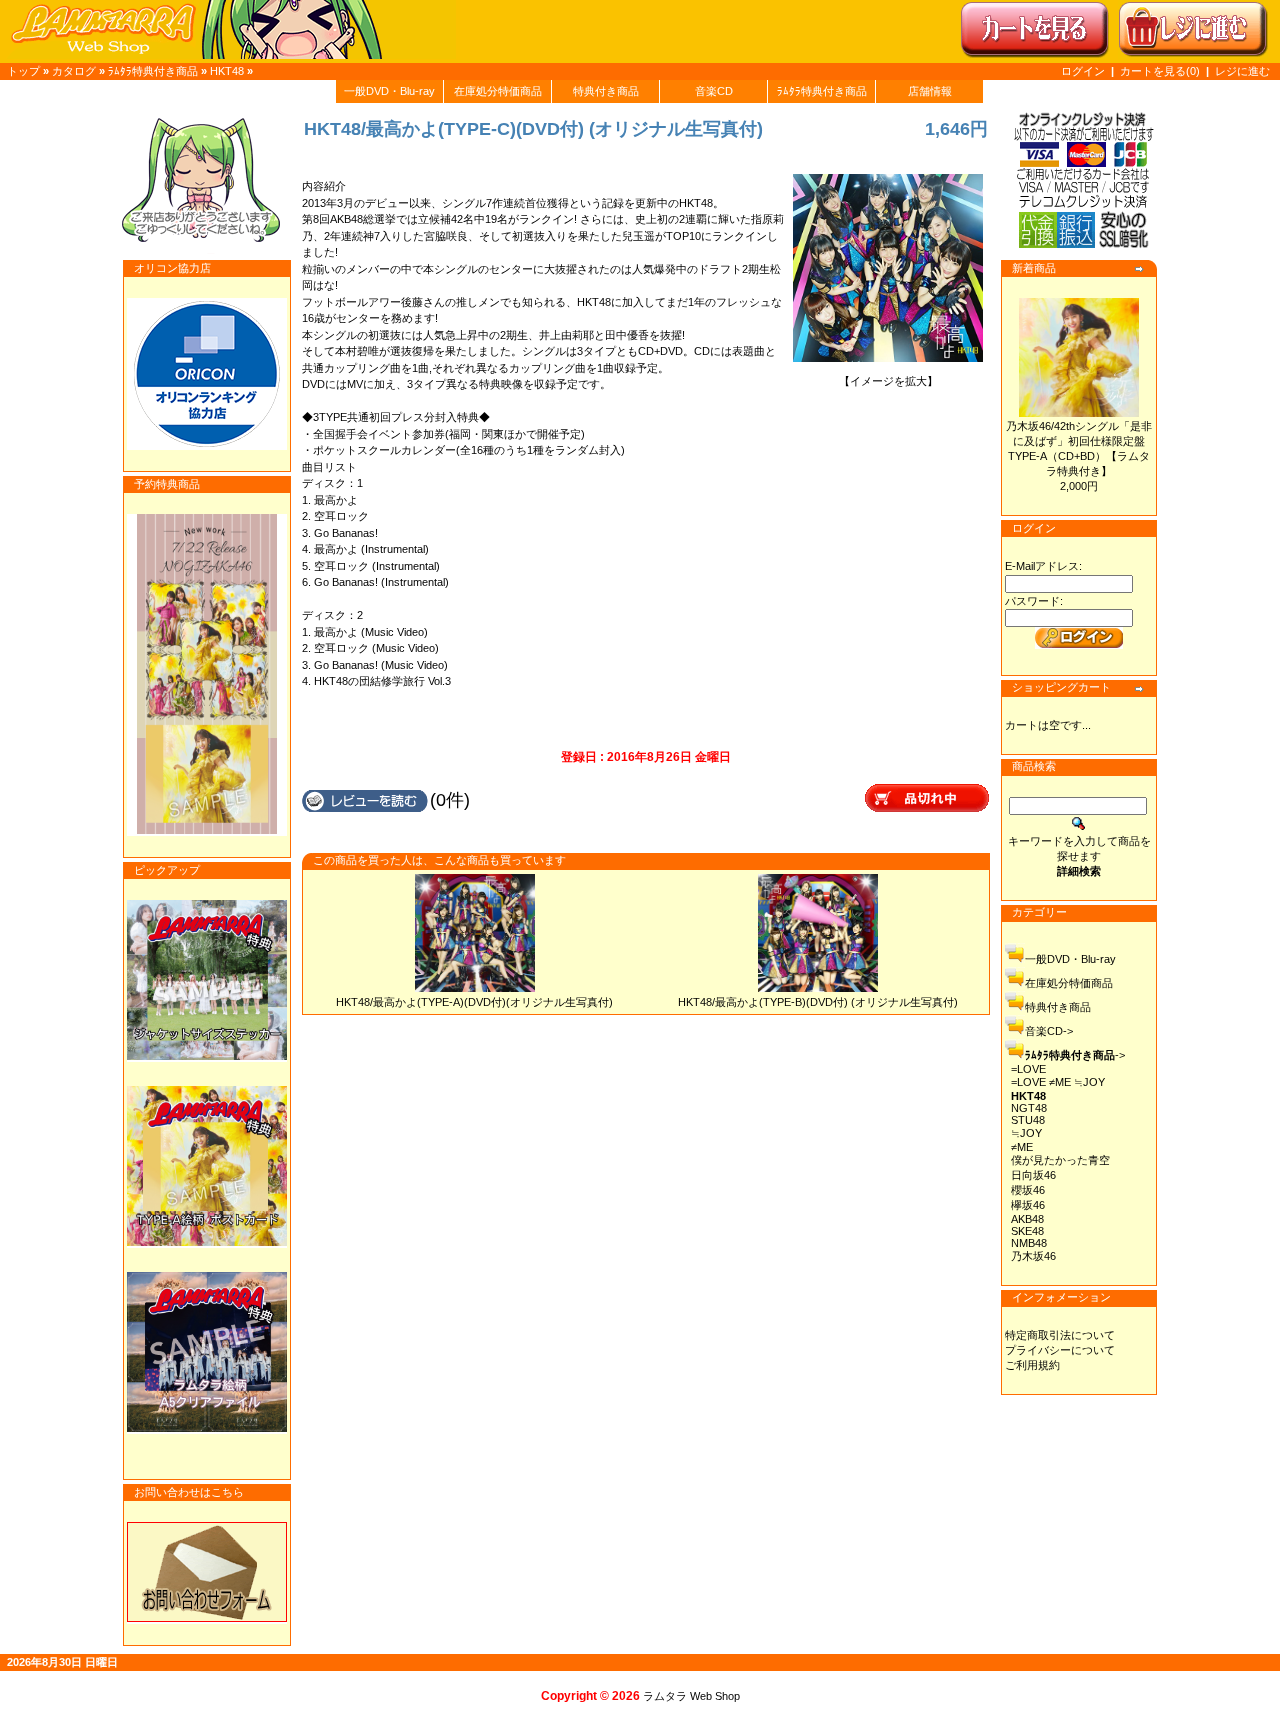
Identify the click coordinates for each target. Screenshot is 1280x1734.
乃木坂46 (1033, 1256)
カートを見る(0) (1161, 71)
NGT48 (1029, 1108)
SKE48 (1027, 1231)
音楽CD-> (1049, 1031)
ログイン (1083, 71)
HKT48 (227, 71)
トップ (23, 71)
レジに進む (1242, 71)
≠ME (1022, 1147)
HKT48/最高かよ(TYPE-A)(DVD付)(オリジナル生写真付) (474, 1002)
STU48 (1028, 1120)
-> (1075, 1055)
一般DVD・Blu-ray (389, 91)
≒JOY (1026, 1133)
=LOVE (1028, 1069)
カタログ (74, 71)
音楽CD (714, 91)
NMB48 (1029, 1243)
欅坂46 (1028, 1205)
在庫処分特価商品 (498, 91)
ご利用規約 (1032, 1365)
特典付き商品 (606, 91)
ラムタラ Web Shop (691, 1696)
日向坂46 (1033, 1175)
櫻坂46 (1028, 1190)
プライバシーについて (1060, 1350)
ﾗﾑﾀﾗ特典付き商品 (153, 71)
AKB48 (1027, 1219)
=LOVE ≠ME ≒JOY (1058, 1082)
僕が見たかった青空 (1060, 1160)
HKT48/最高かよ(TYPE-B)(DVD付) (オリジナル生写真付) (818, 1002)
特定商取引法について (1060, 1335)
